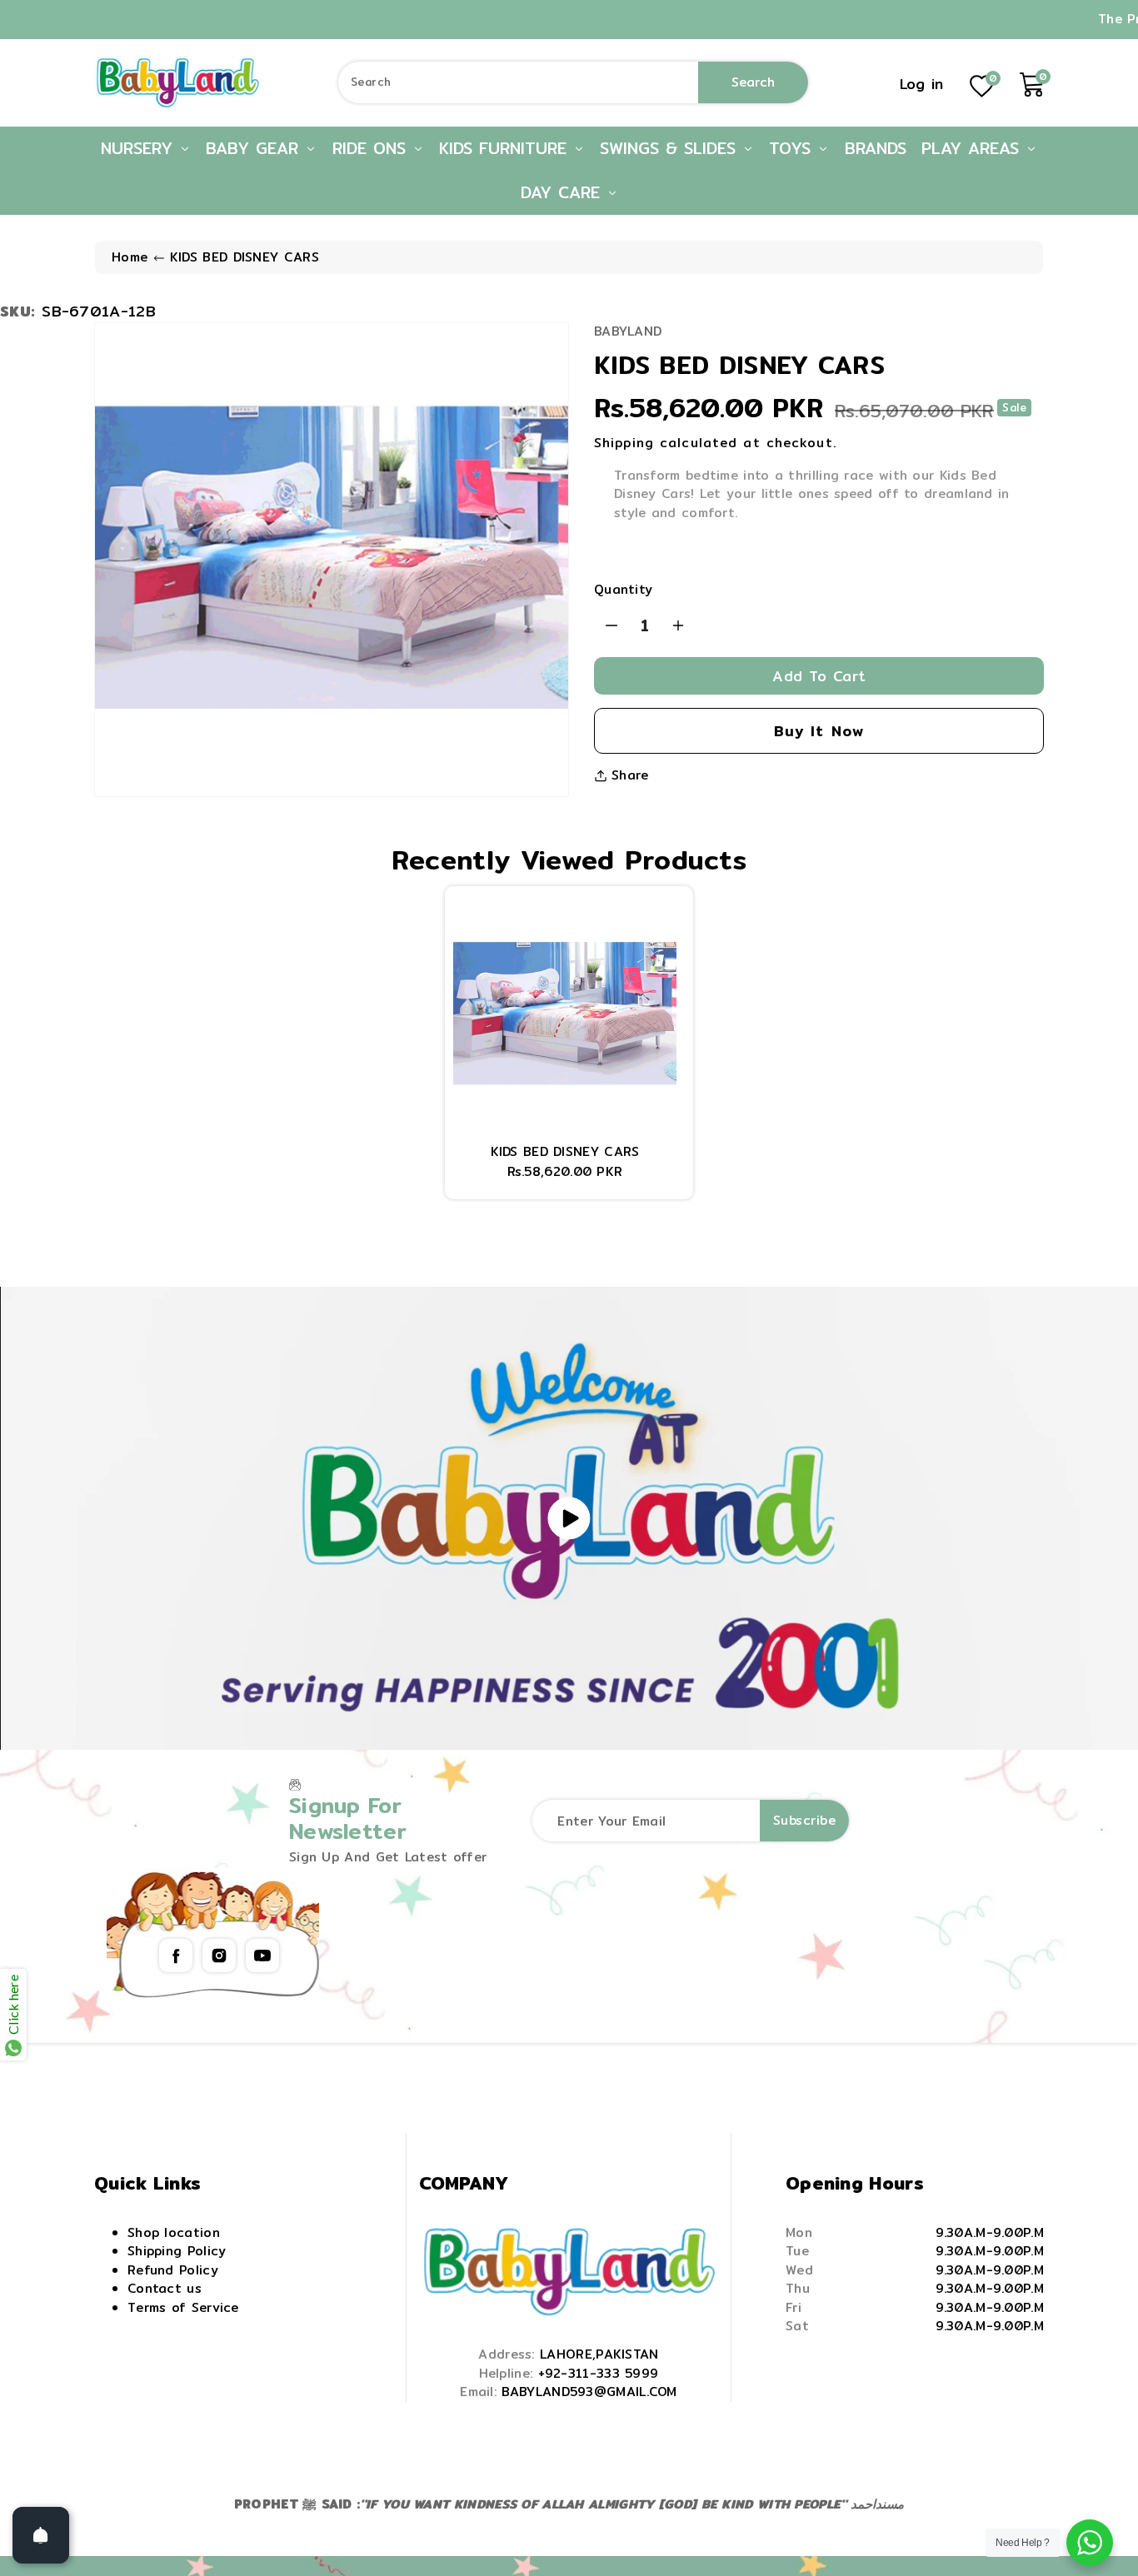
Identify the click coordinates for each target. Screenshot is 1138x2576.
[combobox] (574, 82)
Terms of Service (183, 2307)
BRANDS (876, 148)
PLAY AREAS (973, 148)
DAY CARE (564, 192)
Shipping (624, 443)
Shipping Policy (177, 2251)
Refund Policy (173, 2270)
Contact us (165, 2288)
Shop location (174, 2232)
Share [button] (630, 775)
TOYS (793, 148)
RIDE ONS (372, 148)
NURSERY (140, 148)
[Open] (41, 2535)
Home (130, 257)
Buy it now (819, 731)
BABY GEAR (255, 148)
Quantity (623, 590)
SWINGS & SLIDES (671, 148)
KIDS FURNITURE (506, 148)
